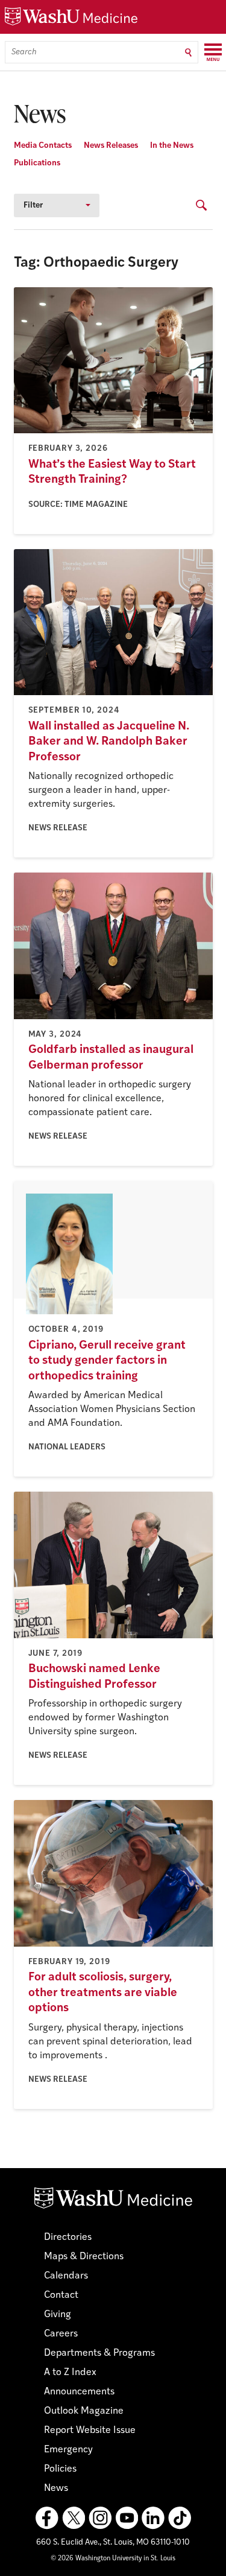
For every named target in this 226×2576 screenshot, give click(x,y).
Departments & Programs (99, 2353)
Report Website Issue (90, 2431)
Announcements (79, 2392)
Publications (37, 163)
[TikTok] (180, 2518)
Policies (60, 2469)
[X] (74, 2518)
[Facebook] (47, 2518)
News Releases (111, 146)
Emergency (68, 2450)
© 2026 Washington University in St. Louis (113, 2559)
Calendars (66, 2276)
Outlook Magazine (84, 2411)
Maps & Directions (84, 2257)
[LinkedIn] (153, 2518)
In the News (172, 146)
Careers (61, 2334)
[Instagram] (100, 2518)
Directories (68, 2237)
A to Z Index (70, 2373)
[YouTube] (127, 2518)
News (56, 2489)
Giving (58, 2315)
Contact (61, 2295)
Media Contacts (43, 146)
